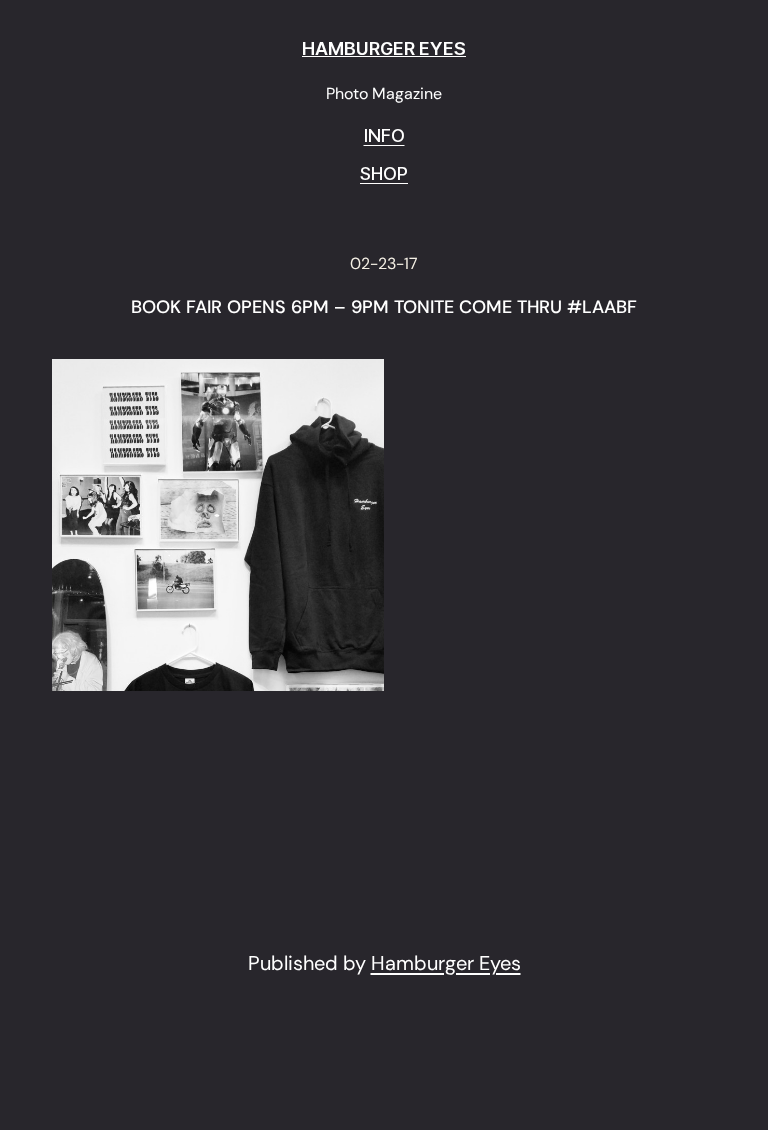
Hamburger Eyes (446, 963)
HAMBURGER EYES (384, 48)
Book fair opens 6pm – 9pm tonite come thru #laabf (384, 308)
